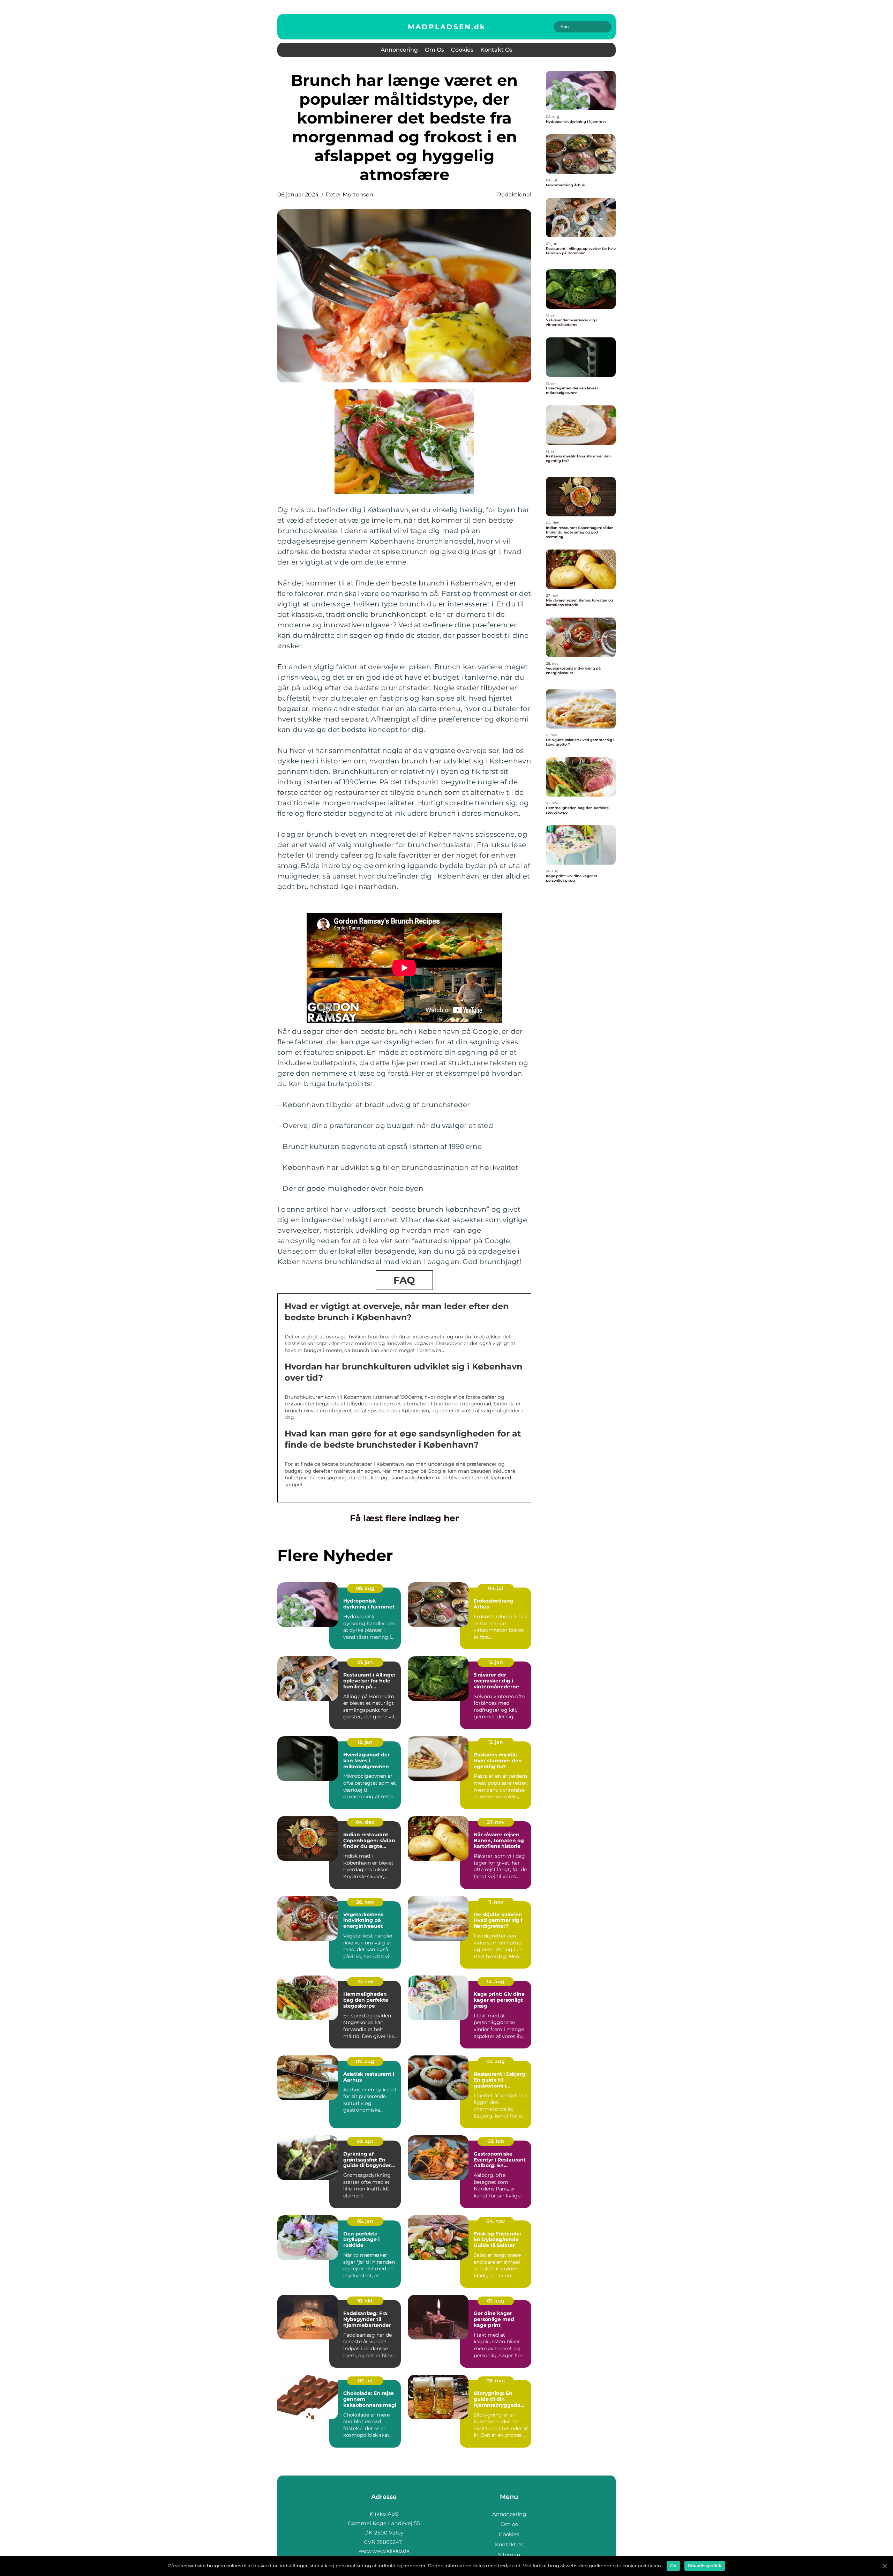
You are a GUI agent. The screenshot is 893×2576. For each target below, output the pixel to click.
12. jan (496, 1662)
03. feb (496, 2141)
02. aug (496, 2061)
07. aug (365, 2061)
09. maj (496, 2381)
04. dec (365, 1822)
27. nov (496, 1822)
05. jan (365, 2221)
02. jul (365, 2381)
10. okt (365, 2301)
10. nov (365, 1981)
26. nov (365, 1902)
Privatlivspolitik (705, 2566)
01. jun (365, 1662)
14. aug (496, 1981)
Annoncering (399, 50)
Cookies (462, 50)
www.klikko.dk (391, 2551)
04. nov (496, 2221)
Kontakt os (496, 50)
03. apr (365, 2141)
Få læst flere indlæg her (404, 1518)
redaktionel (514, 195)
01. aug (496, 2301)
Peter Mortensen (350, 195)
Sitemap (509, 2555)
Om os (434, 50)
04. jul (496, 1588)
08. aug (365, 1588)
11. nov (496, 1902)
